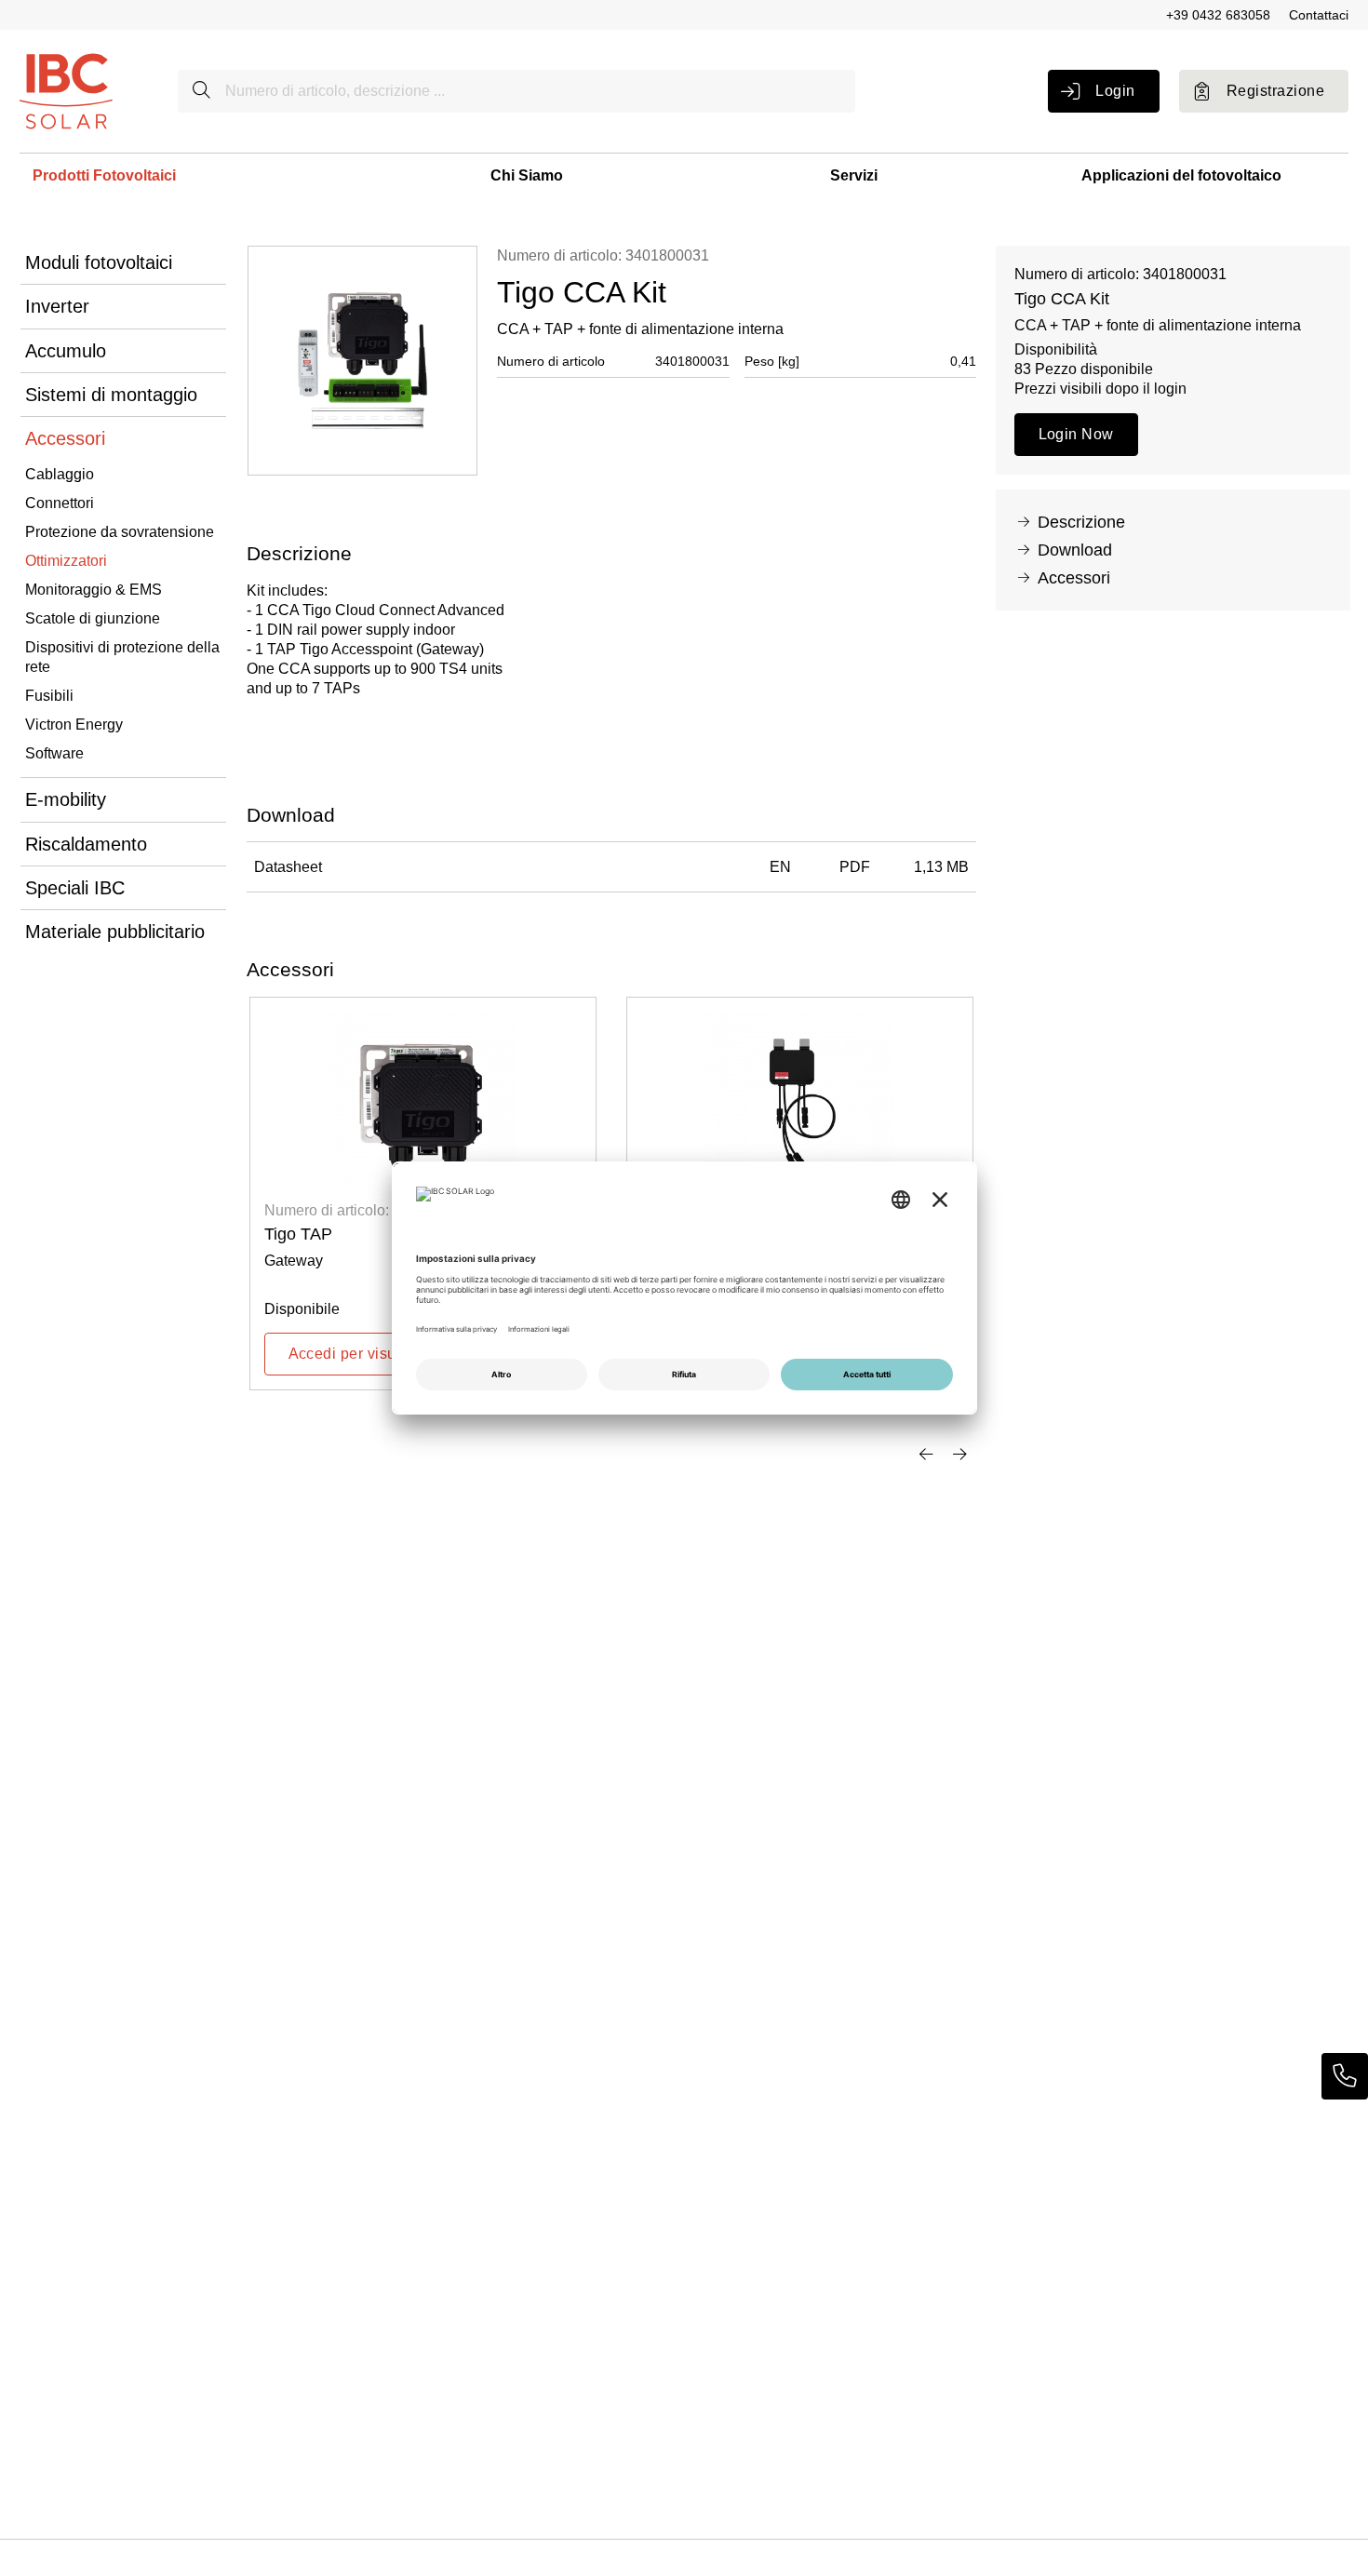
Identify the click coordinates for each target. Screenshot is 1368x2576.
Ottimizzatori (66, 561)
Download (1075, 550)
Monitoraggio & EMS (94, 590)
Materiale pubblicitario (115, 932)
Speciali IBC (75, 888)
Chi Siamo (527, 175)
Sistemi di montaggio (111, 395)
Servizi (854, 175)
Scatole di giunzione (93, 618)
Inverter (57, 306)
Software (54, 753)
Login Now (1076, 434)
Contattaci (1319, 15)
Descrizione (1081, 522)
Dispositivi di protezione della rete (122, 657)
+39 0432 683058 (1218, 15)
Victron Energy (74, 724)
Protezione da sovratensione (120, 532)
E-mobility (66, 799)
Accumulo (66, 351)
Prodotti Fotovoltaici (104, 175)
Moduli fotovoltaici (99, 262)
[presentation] (926, 1455)
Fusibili (49, 696)
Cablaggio (60, 474)
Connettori (60, 503)
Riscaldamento (86, 844)
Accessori (65, 438)
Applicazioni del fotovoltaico (1181, 175)
